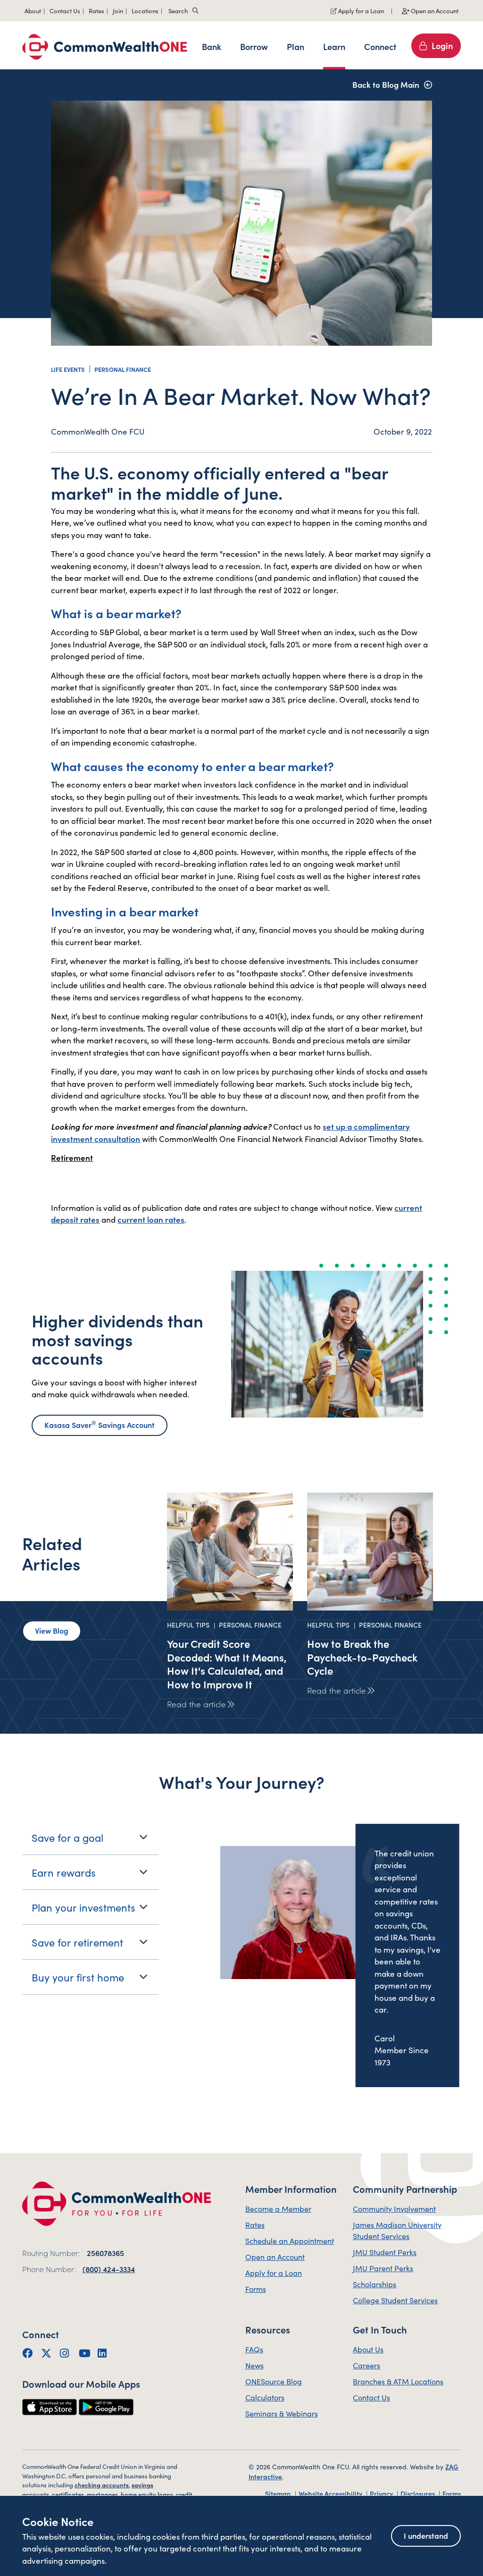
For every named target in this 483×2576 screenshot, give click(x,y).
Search (178, 11)
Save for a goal (67, 1837)
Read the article (196, 1704)
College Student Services (395, 2300)
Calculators (265, 2397)
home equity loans (147, 2494)
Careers (366, 2365)
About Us (368, 2349)
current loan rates (151, 1219)
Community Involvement (394, 2208)
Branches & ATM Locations (398, 2381)
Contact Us (371, 2397)
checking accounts (102, 2485)
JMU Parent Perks (383, 2268)
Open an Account (434, 11)
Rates (255, 2224)
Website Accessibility (331, 2493)
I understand (426, 2535)
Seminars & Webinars (282, 2413)
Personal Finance (123, 369)
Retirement (72, 1158)
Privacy (382, 2493)
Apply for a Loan (360, 11)
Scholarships (375, 2284)
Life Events (68, 369)
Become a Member (278, 2208)
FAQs (254, 2349)
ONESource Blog (274, 2381)
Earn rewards (64, 1872)
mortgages (102, 2494)
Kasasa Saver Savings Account (100, 1424)
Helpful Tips (188, 1625)
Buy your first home (78, 1977)
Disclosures (418, 2493)
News (254, 2365)
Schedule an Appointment (290, 2240)
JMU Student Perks (385, 2252)
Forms (256, 2289)
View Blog (52, 1630)
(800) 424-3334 (109, 2269)
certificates (68, 2494)
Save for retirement (77, 1942)
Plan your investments (83, 1907)
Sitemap (279, 2493)
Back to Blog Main (386, 84)
